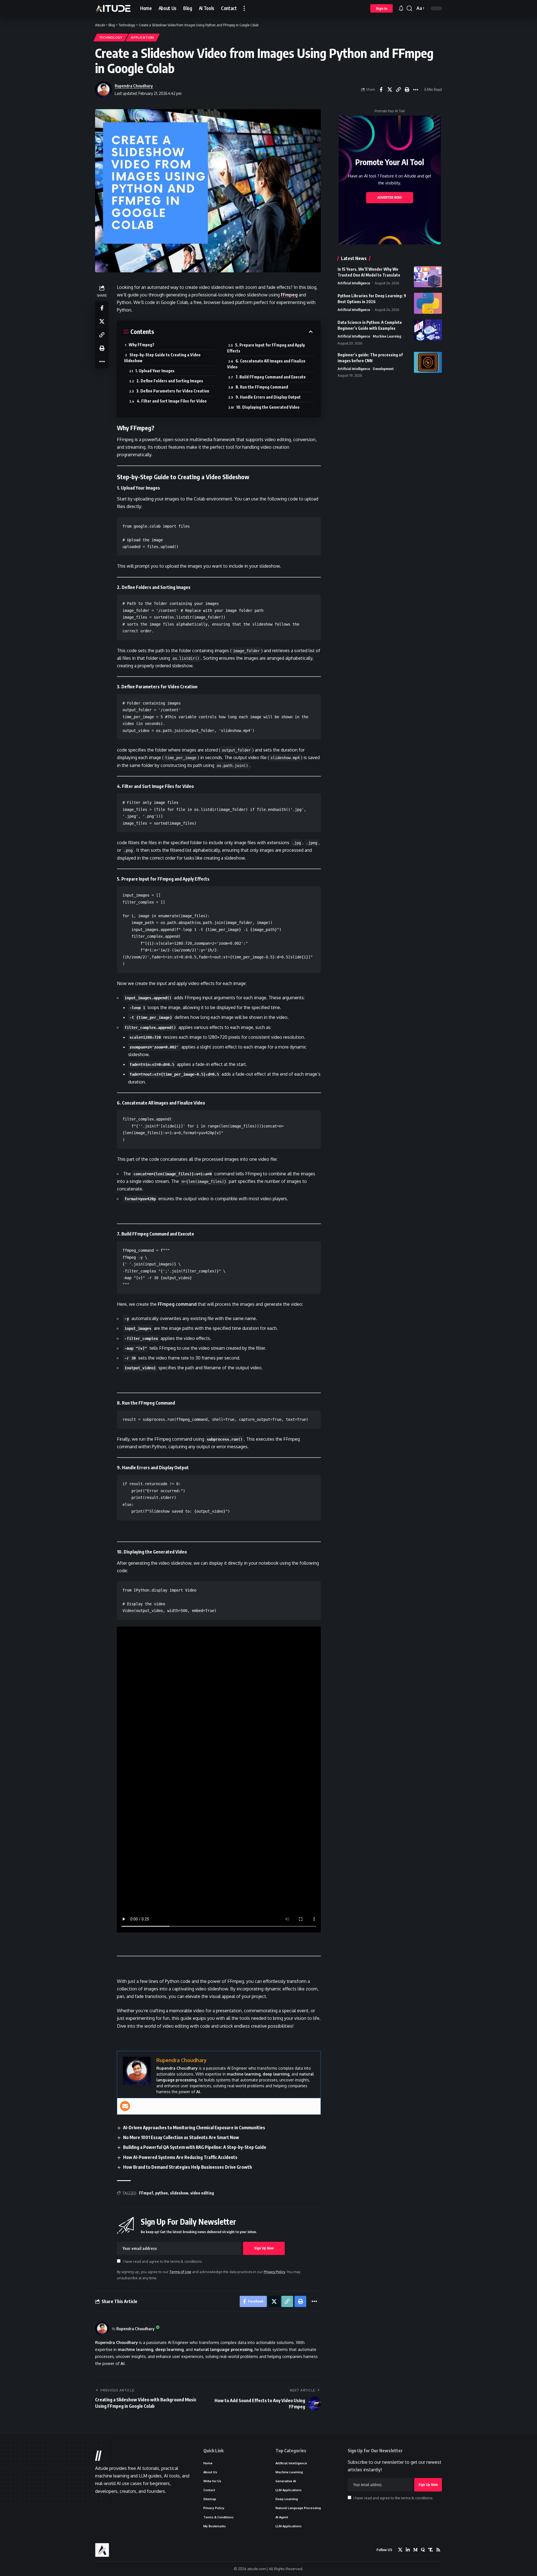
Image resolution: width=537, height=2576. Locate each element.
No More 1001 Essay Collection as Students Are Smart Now (181, 2137)
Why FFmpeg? (142, 345)
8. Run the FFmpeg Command (262, 387)
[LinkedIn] (408, 2550)
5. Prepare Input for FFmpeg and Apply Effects (266, 348)
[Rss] (438, 2550)
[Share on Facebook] (381, 90)
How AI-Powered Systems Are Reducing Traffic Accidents (180, 2157)
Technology (111, 37)
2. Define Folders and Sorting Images (170, 381)
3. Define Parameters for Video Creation (173, 391)
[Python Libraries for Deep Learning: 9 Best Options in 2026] (428, 303)
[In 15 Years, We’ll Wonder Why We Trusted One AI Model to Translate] (428, 277)
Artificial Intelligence (354, 283)
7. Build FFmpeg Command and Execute (271, 377)
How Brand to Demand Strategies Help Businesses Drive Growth (188, 2167)
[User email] (125, 2106)
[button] (244, 8)
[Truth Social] (430, 2550)
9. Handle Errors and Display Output (268, 397)
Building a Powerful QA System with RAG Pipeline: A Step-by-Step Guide (195, 2147)
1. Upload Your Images (155, 371)
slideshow (179, 2193)
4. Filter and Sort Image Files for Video (172, 401)
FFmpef (146, 2193)
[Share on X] (390, 90)
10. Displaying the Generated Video (268, 407)
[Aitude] (113, 8)
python (162, 2193)
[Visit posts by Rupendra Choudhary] (102, 2329)
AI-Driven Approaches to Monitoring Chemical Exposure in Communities (194, 2128)
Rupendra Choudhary (134, 86)
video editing (202, 2193)
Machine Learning (387, 336)
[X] (400, 2550)
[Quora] (423, 2550)
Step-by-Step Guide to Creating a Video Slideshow (162, 358)
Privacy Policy (274, 2272)
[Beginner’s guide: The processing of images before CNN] (428, 362)
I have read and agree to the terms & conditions (162, 2261)
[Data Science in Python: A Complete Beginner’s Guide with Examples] (428, 330)
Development (383, 369)
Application (143, 37)
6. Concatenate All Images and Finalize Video (266, 364)
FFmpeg (289, 295)
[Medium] (415, 2550)
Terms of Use (180, 2272)
